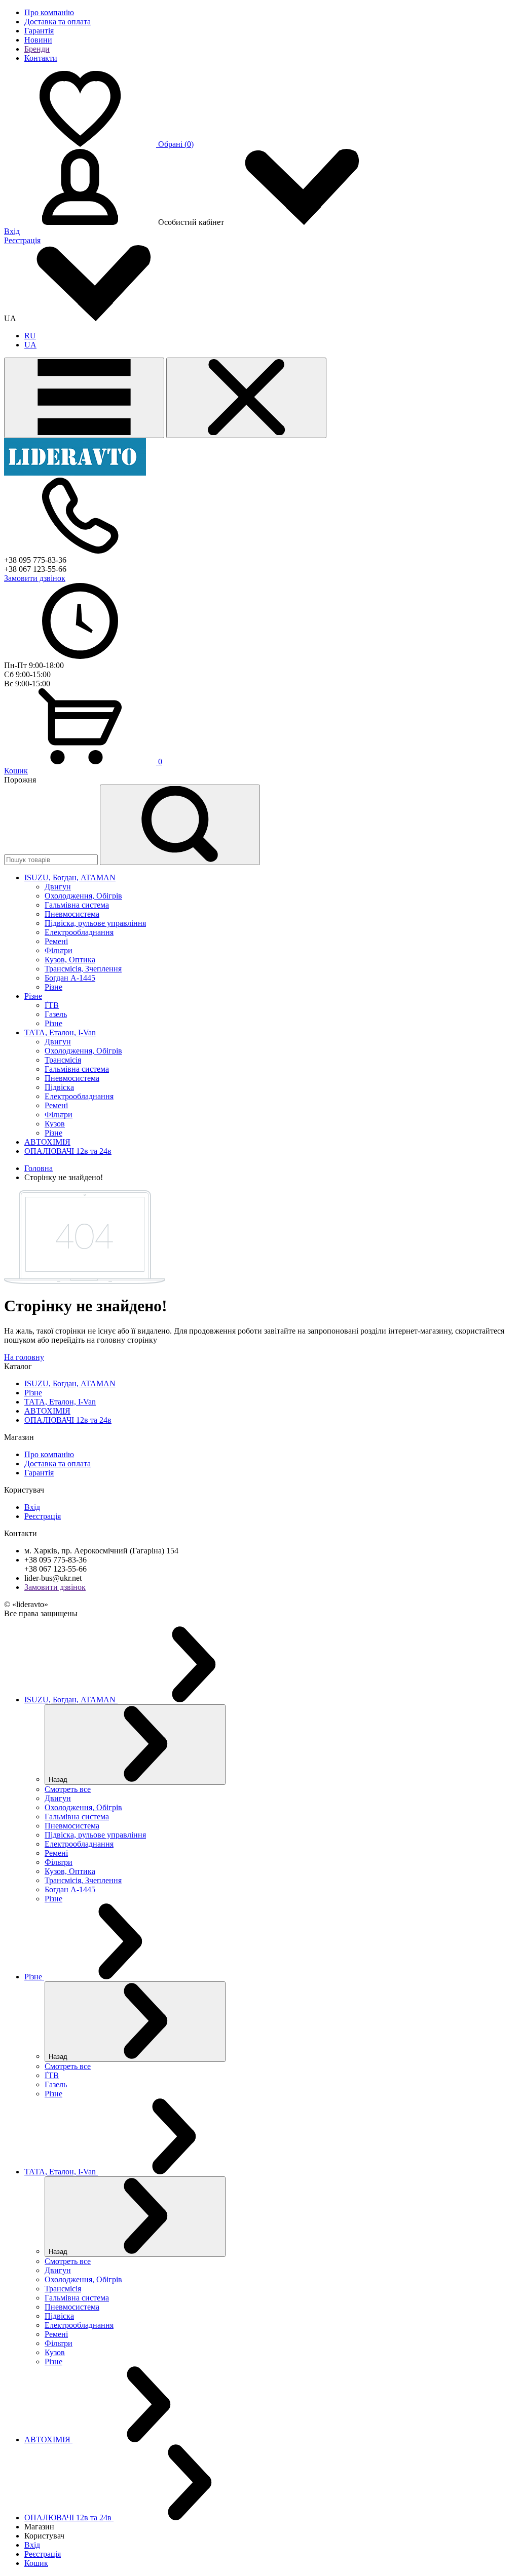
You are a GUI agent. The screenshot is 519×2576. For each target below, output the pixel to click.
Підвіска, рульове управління (95, 923)
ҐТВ (52, 1005)
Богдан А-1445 (70, 978)
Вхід (12, 231)
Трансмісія (63, 1060)
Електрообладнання (79, 932)
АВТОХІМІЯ (47, 1411)
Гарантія (39, 31)
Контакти (41, 58)
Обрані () (176, 144)
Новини (38, 40)
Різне (53, 987)
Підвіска (59, 1087)
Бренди (37, 49)
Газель (56, 1014)
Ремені (56, 941)
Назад (59, 1780)
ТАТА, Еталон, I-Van (60, 1402)
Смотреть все (68, 1789)
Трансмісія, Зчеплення (83, 969)
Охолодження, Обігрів (83, 896)
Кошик (16, 771)
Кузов (55, 1124)
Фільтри (59, 950)
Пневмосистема (72, 914)
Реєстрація (22, 240)
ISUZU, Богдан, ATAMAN (70, 1383)
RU (30, 336)
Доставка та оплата (58, 22)
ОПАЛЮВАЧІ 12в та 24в (68, 1420)
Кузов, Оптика (70, 960)
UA (30, 345)
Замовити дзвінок (35, 578)
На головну (24, 1357)
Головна (39, 1168)
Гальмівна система (77, 905)
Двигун (58, 887)
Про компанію (49, 12)
